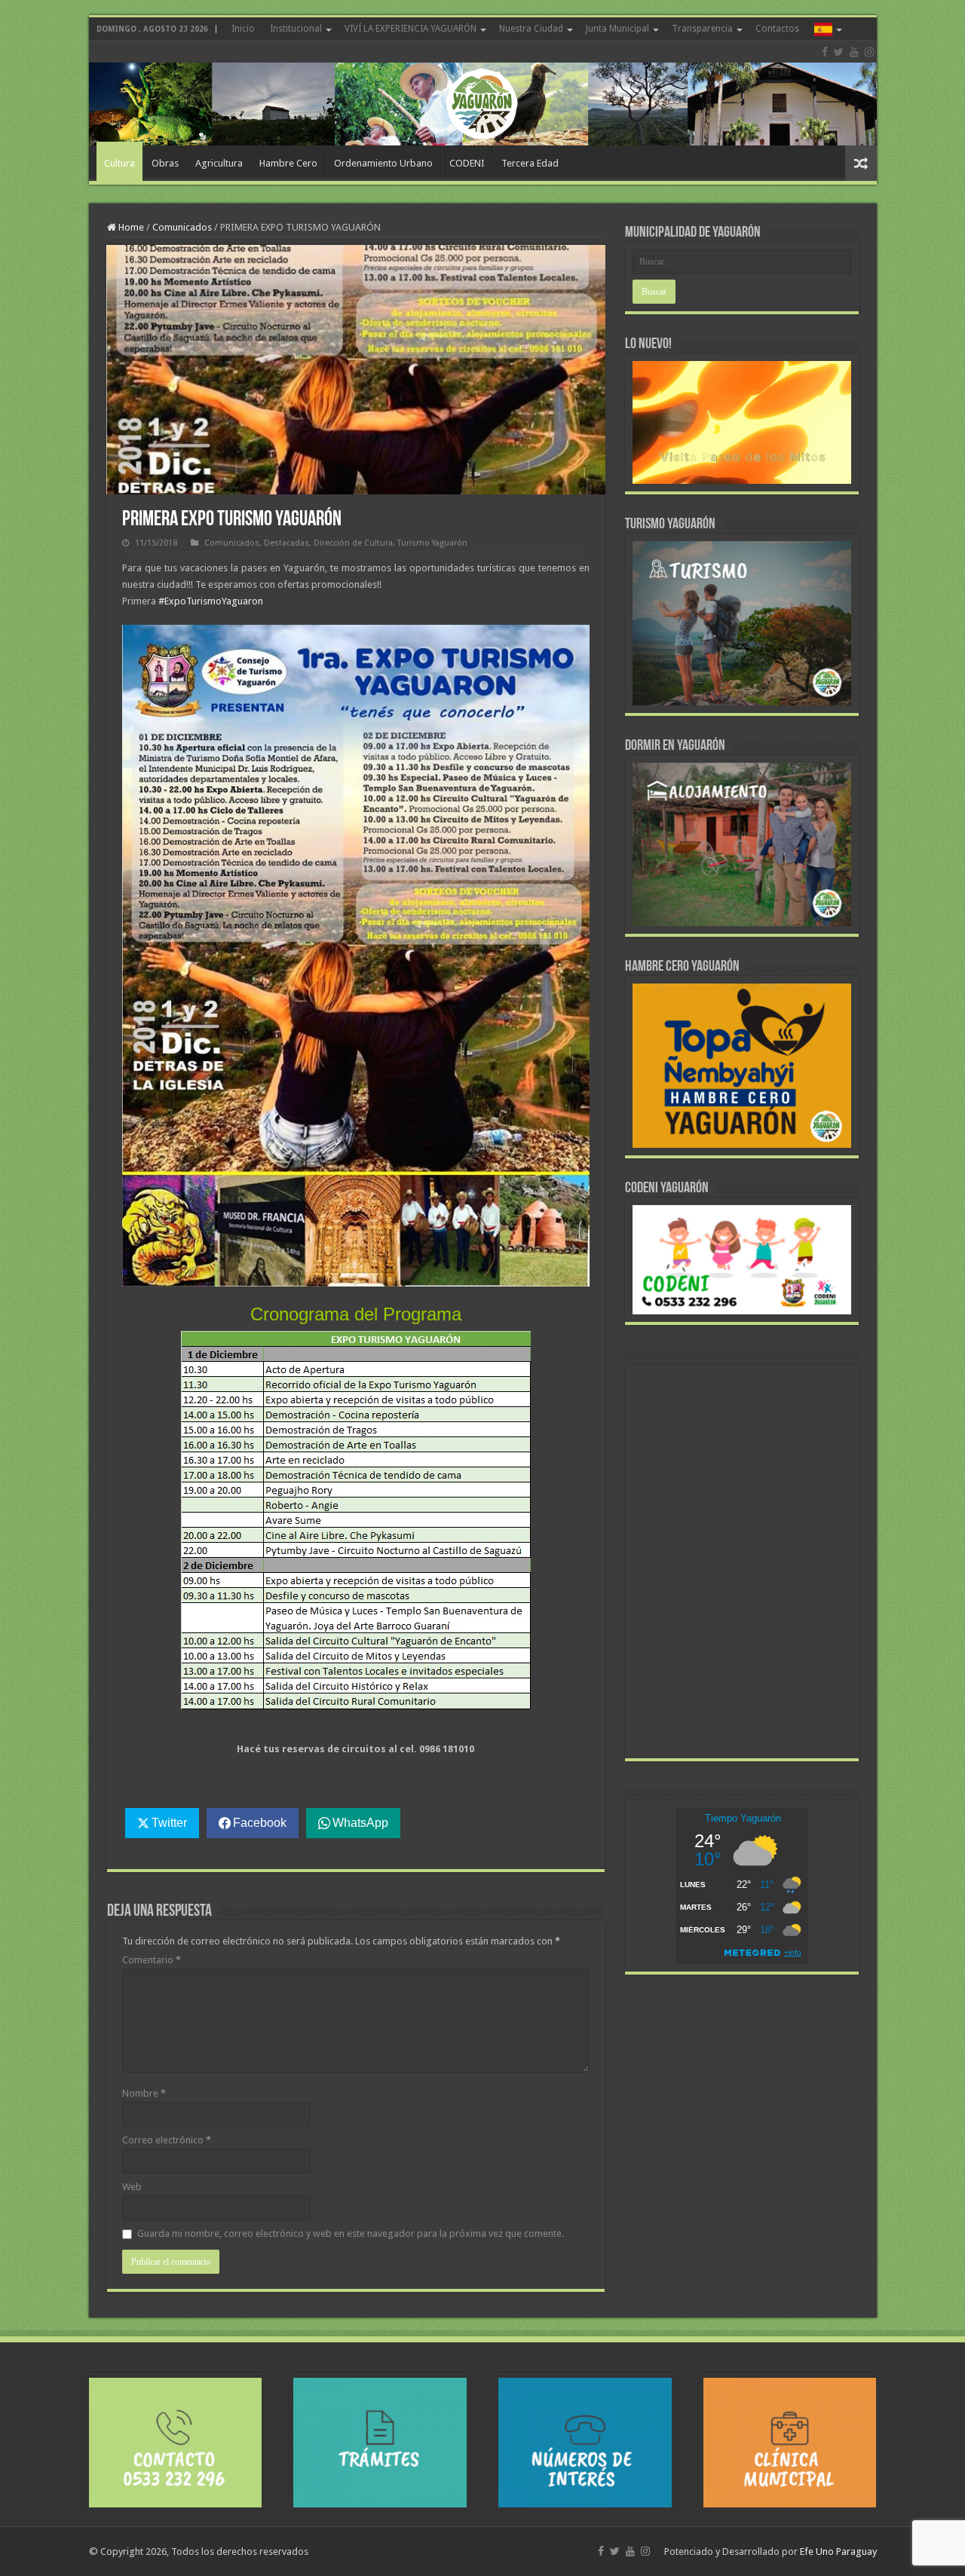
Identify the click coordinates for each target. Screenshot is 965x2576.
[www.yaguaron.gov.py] (483, 93)
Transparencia (702, 29)
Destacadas (286, 543)
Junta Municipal (617, 29)
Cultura (119, 163)
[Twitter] (839, 52)
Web (132, 2187)
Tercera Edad (530, 163)
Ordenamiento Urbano (383, 163)
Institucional (296, 29)
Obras (165, 163)
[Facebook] (825, 52)
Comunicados (182, 227)
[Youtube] (854, 52)
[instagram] (869, 52)
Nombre (144, 2093)
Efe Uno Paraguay (838, 2552)
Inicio (243, 29)
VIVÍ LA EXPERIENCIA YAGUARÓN (411, 29)
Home (130, 227)
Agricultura (219, 163)
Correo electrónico (167, 2140)
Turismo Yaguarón (432, 543)
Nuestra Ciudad (531, 29)
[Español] (827, 29)
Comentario (152, 1960)
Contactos (777, 29)
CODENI (467, 163)
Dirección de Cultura (353, 543)
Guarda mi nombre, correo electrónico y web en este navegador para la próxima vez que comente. (351, 2233)
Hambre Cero (288, 163)
